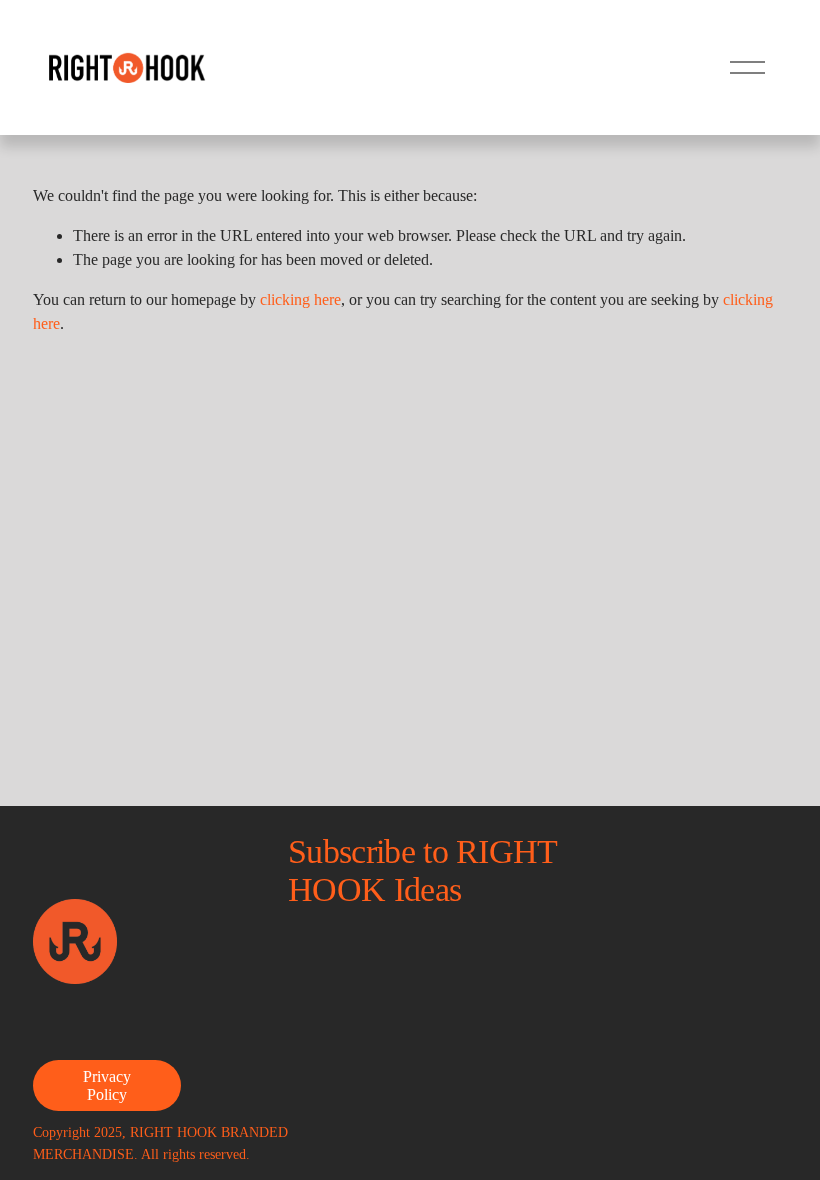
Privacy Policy (107, 1085)
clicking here (300, 299)
